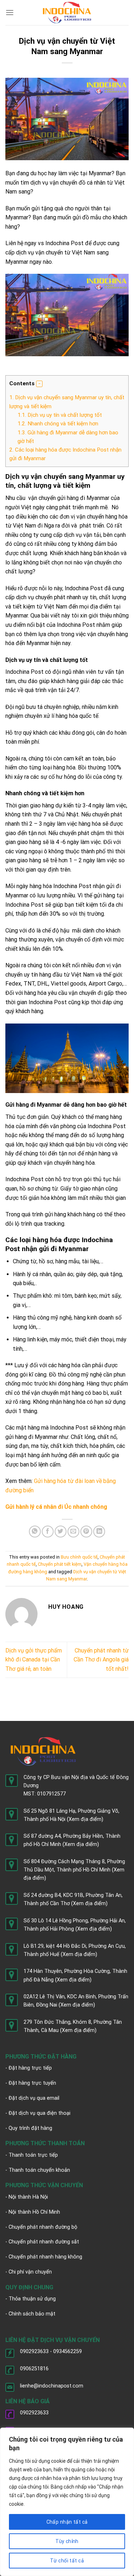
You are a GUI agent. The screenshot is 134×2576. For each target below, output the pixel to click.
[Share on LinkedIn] (99, 1532)
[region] (67, 2502)
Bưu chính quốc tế (79, 1557)
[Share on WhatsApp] (35, 1532)
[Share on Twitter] (61, 1532)
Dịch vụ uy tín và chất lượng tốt (60, 415)
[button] (39, 384)
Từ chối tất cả (67, 2561)
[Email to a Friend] (73, 1532)
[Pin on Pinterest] (86, 1532)
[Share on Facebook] (48, 1532)
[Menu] (10, 12)
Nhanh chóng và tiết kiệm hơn (58, 424)
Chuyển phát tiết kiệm (60, 1564)
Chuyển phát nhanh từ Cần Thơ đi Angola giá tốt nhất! (101, 1660)
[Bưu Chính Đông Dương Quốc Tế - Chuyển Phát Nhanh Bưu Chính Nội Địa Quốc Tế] (67, 12)
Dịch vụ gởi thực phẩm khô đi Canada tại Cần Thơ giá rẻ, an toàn (34, 1660)
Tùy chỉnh (67, 2541)
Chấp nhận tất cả (67, 2522)
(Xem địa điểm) (85, 1819)
